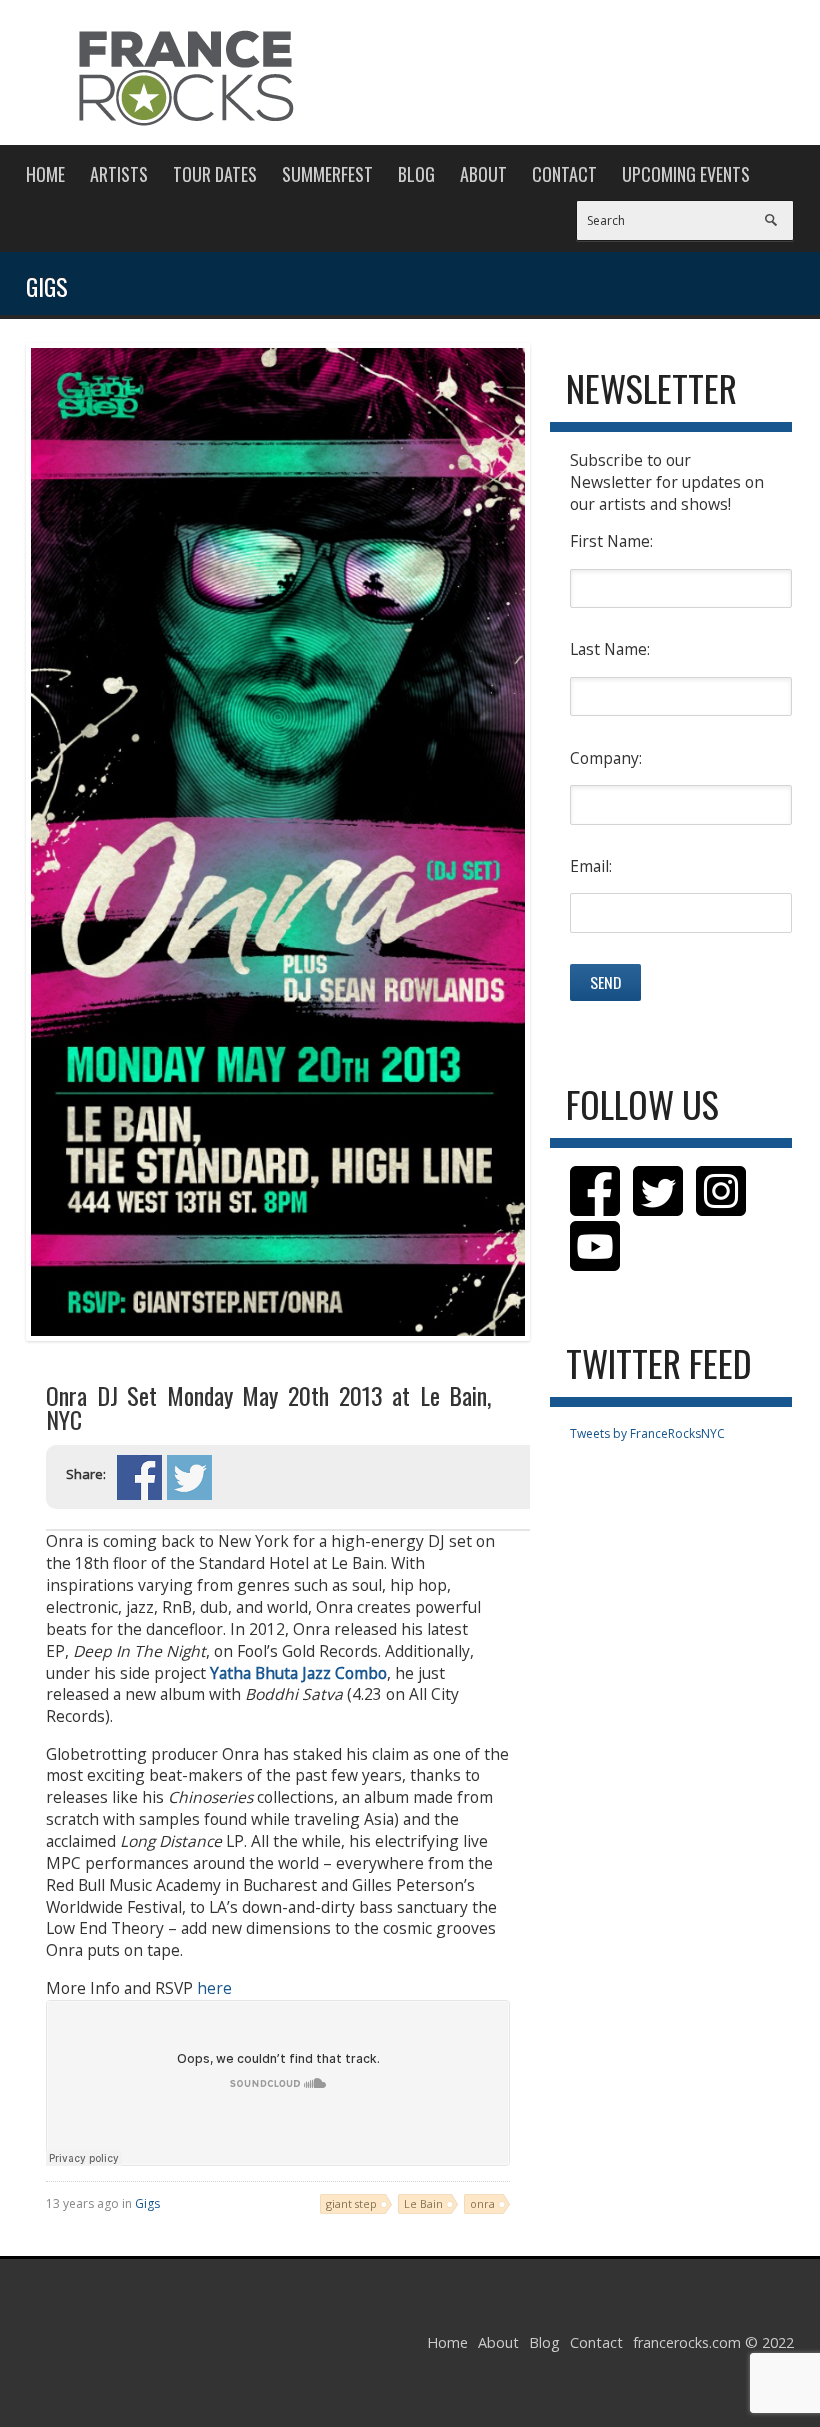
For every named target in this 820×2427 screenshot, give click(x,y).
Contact (564, 174)
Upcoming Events (686, 174)
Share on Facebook (139, 1477)
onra (482, 2203)
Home (45, 174)
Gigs (147, 2203)
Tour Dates (215, 174)
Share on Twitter (189, 1477)
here (214, 1988)
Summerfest (327, 174)
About (483, 174)
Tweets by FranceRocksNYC (647, 1433)
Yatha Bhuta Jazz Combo (298, 1673)
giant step (351, 2203)
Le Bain (423, 2203)
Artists (119, 174)
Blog (416, 174)
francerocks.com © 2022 (713, 2342)
